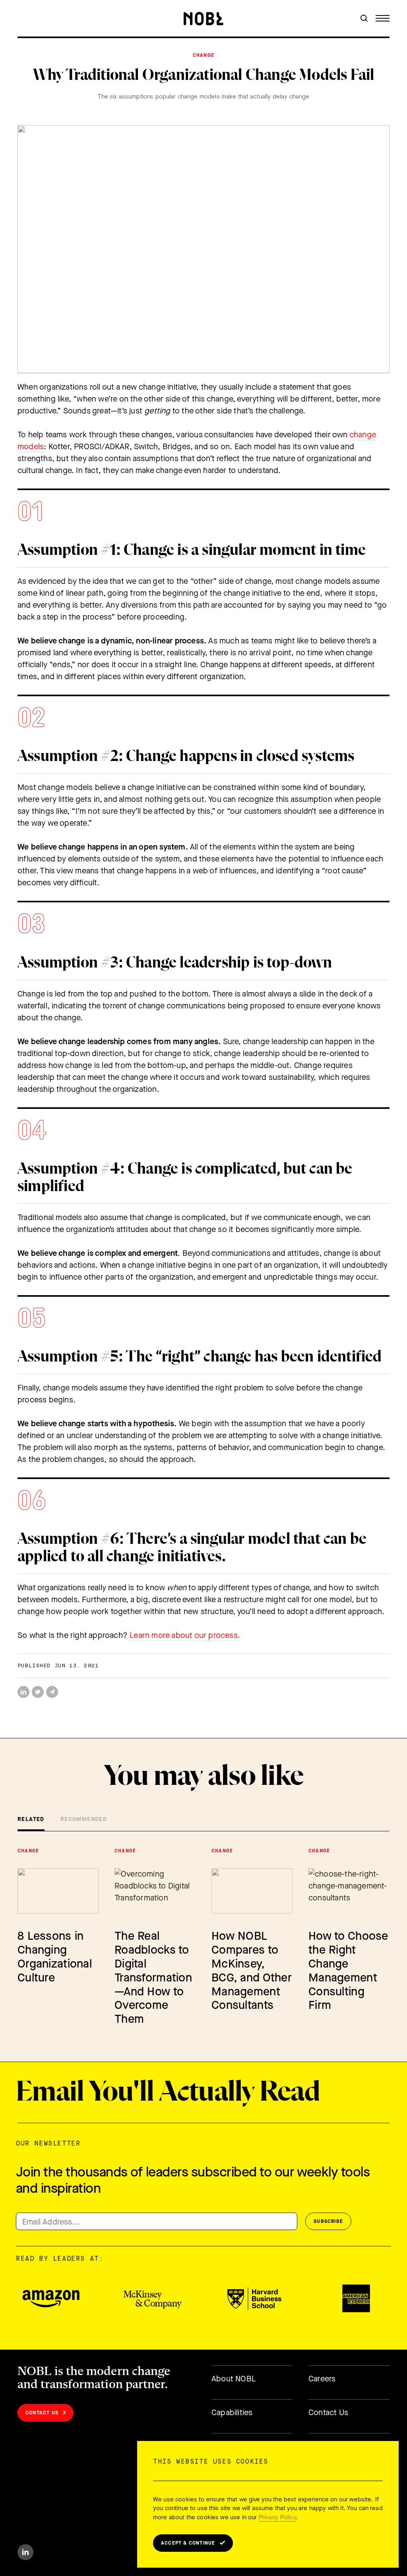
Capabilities (232, 2413)
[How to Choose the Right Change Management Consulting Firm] (349, 1891)
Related (31, 1819)
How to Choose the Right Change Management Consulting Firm (348, 1971)
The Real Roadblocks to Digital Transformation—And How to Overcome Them (153, 1977)
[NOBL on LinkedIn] (25, 2552)
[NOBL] (203, 19)
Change (203, 55)
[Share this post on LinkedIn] (23, 1692)
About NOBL (234, 2379)
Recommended (84, 1819)
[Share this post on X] (38, 1692)
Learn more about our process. (185, 1635)
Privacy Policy (277, 2517)
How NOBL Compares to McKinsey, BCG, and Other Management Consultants (252, 1971)
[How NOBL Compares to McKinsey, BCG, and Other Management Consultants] (252, 1891)
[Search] (364, 18)
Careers (322, 2379)
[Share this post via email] (52, 1692)
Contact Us (42, 2413)
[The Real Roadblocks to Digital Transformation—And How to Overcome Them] (155, 1891)
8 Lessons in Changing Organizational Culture (55, 1957)
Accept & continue (188, 2543)
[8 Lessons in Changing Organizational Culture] (58, 1891)
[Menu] (383, 18)
